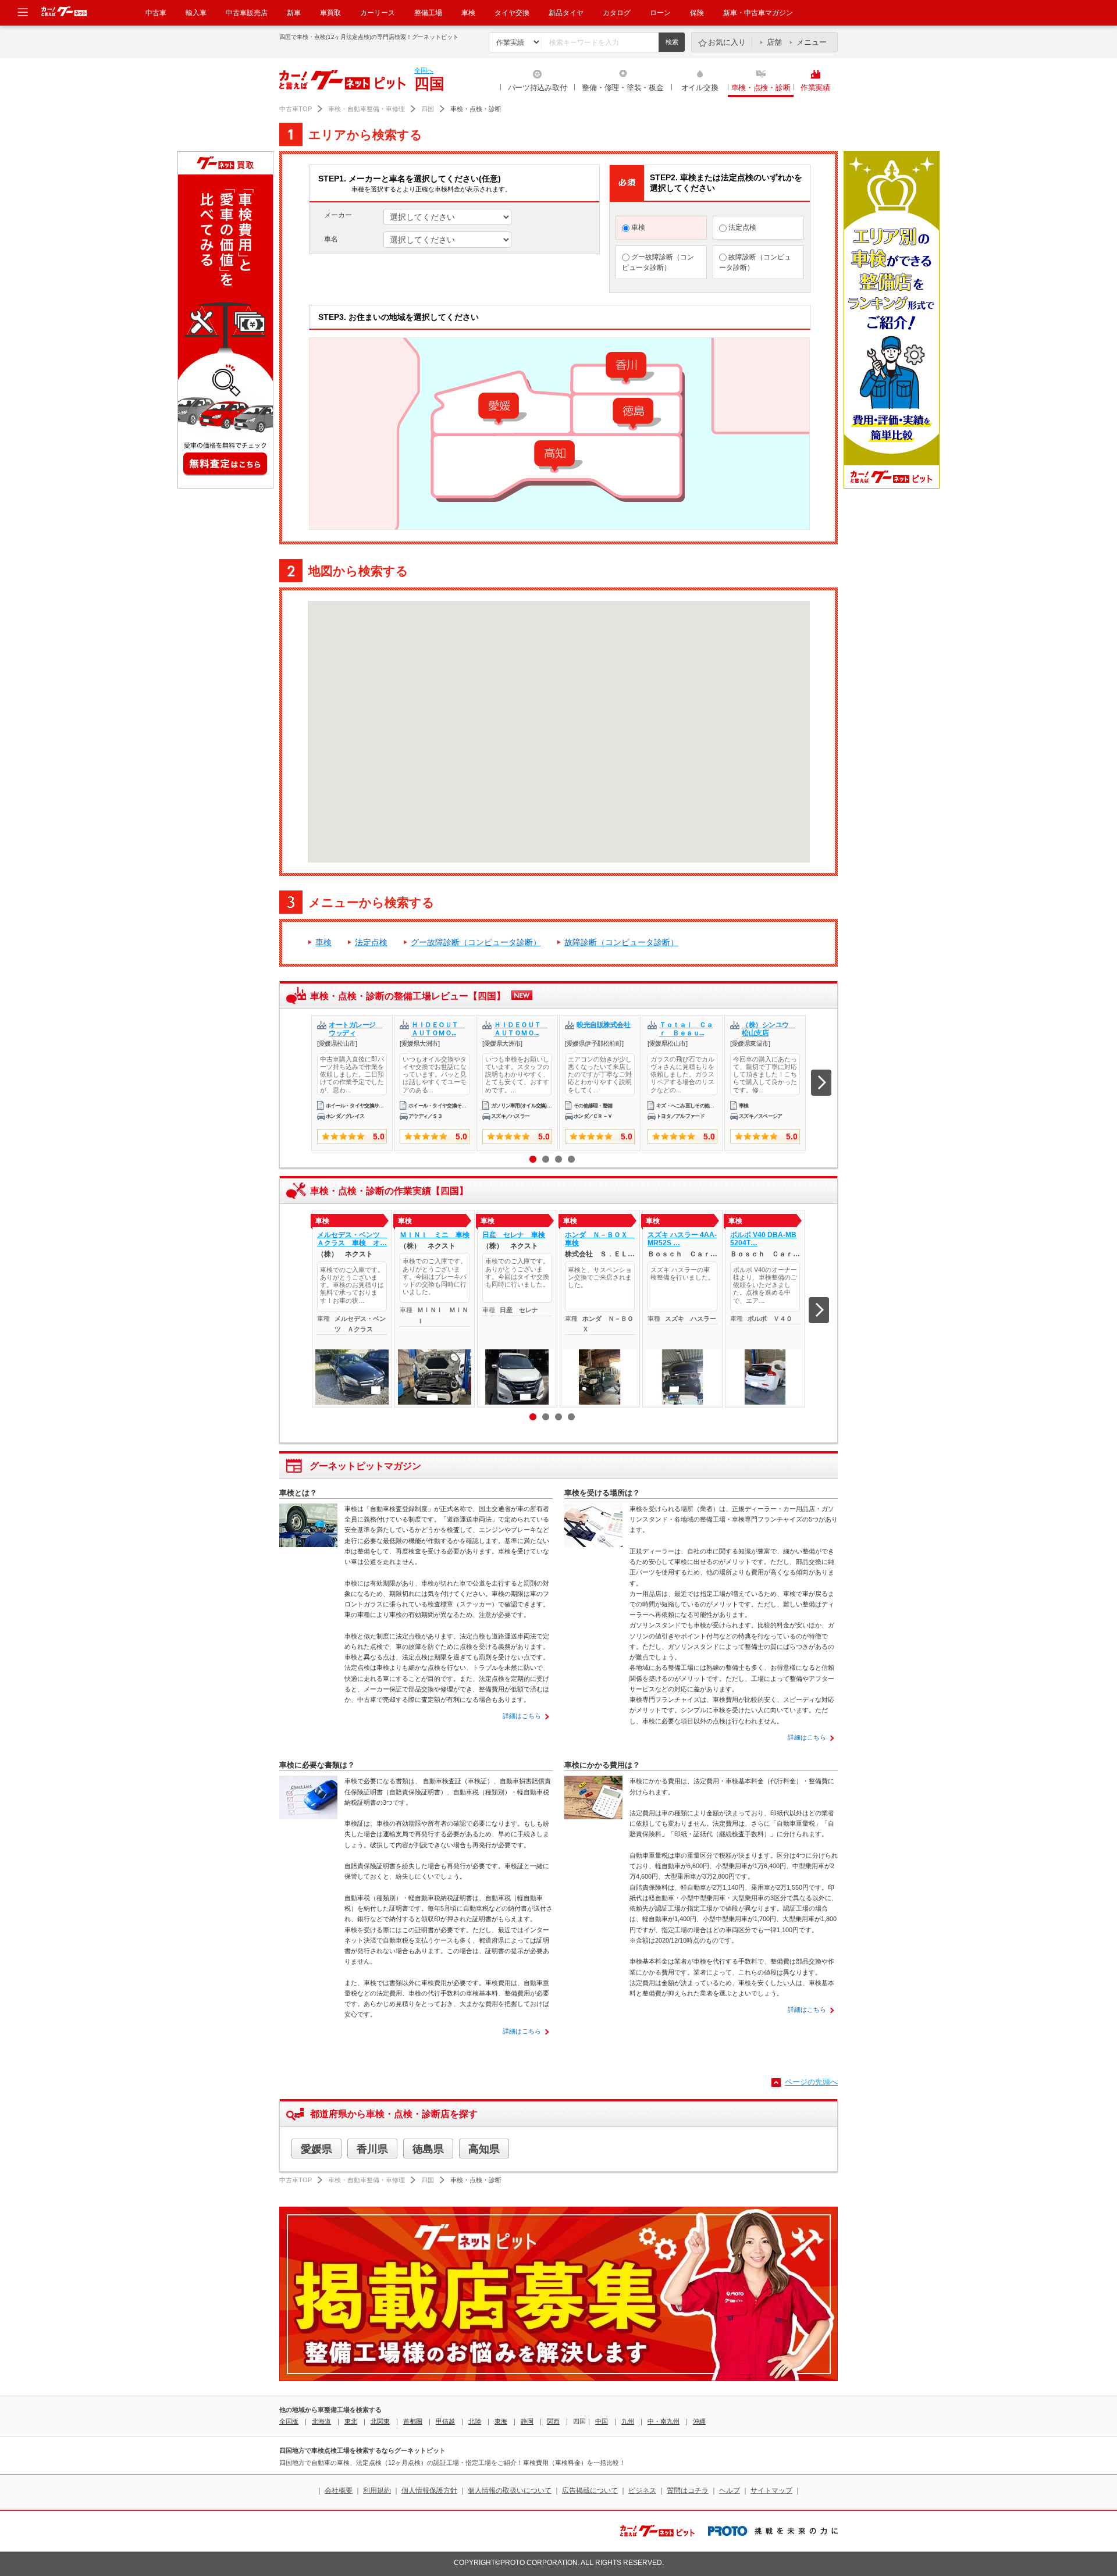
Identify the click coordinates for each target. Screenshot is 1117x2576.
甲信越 (445, 2421)
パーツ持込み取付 (538, 88)
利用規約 (377, 2491)
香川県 (372, 2149)
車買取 (330, 13)
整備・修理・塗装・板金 (622, 88)
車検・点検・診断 (761, 88)
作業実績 (815, 88)
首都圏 (413, 2421)
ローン (660, 13)
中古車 (156, 13)
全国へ (424, 70)
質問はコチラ (688, 2491)
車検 (468, 13)
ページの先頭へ (811, 2082)
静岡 (527, 2421)
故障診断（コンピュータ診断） (755, 262)
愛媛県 (316, 2149)
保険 (697, 13)
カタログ (617, 13)
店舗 (774, 42)
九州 (628, 2421)
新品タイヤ (566, 13)
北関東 (380, 2421)
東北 (351, 2421)
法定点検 (741, 227)
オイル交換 (700, 88)
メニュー (812, 42)
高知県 (484, 2149)
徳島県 (428, 2149)
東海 (501, 2421)
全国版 (289, 2421)
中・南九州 (664, 2421)
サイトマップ (771, 2491)
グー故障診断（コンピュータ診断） (658, 262)
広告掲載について (590, 2491)
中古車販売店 (247, 13)
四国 (428, 109)
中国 (602, 2421)
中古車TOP (296, 109)
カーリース (378, 13)
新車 (294, 13)
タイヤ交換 (512, 13)
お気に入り (727, 42)
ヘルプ (730, 2491)
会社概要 (339, 2491)
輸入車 (196, 13)
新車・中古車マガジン (758, 13)
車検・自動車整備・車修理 (367, 109)
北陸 (475, 2421)
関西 (553, 2421)
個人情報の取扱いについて (510, 2491)
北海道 (321, 2421)
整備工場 (428, 13)
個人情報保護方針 (429, 2491)
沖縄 (699, 2421)
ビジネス (642, 2491)
